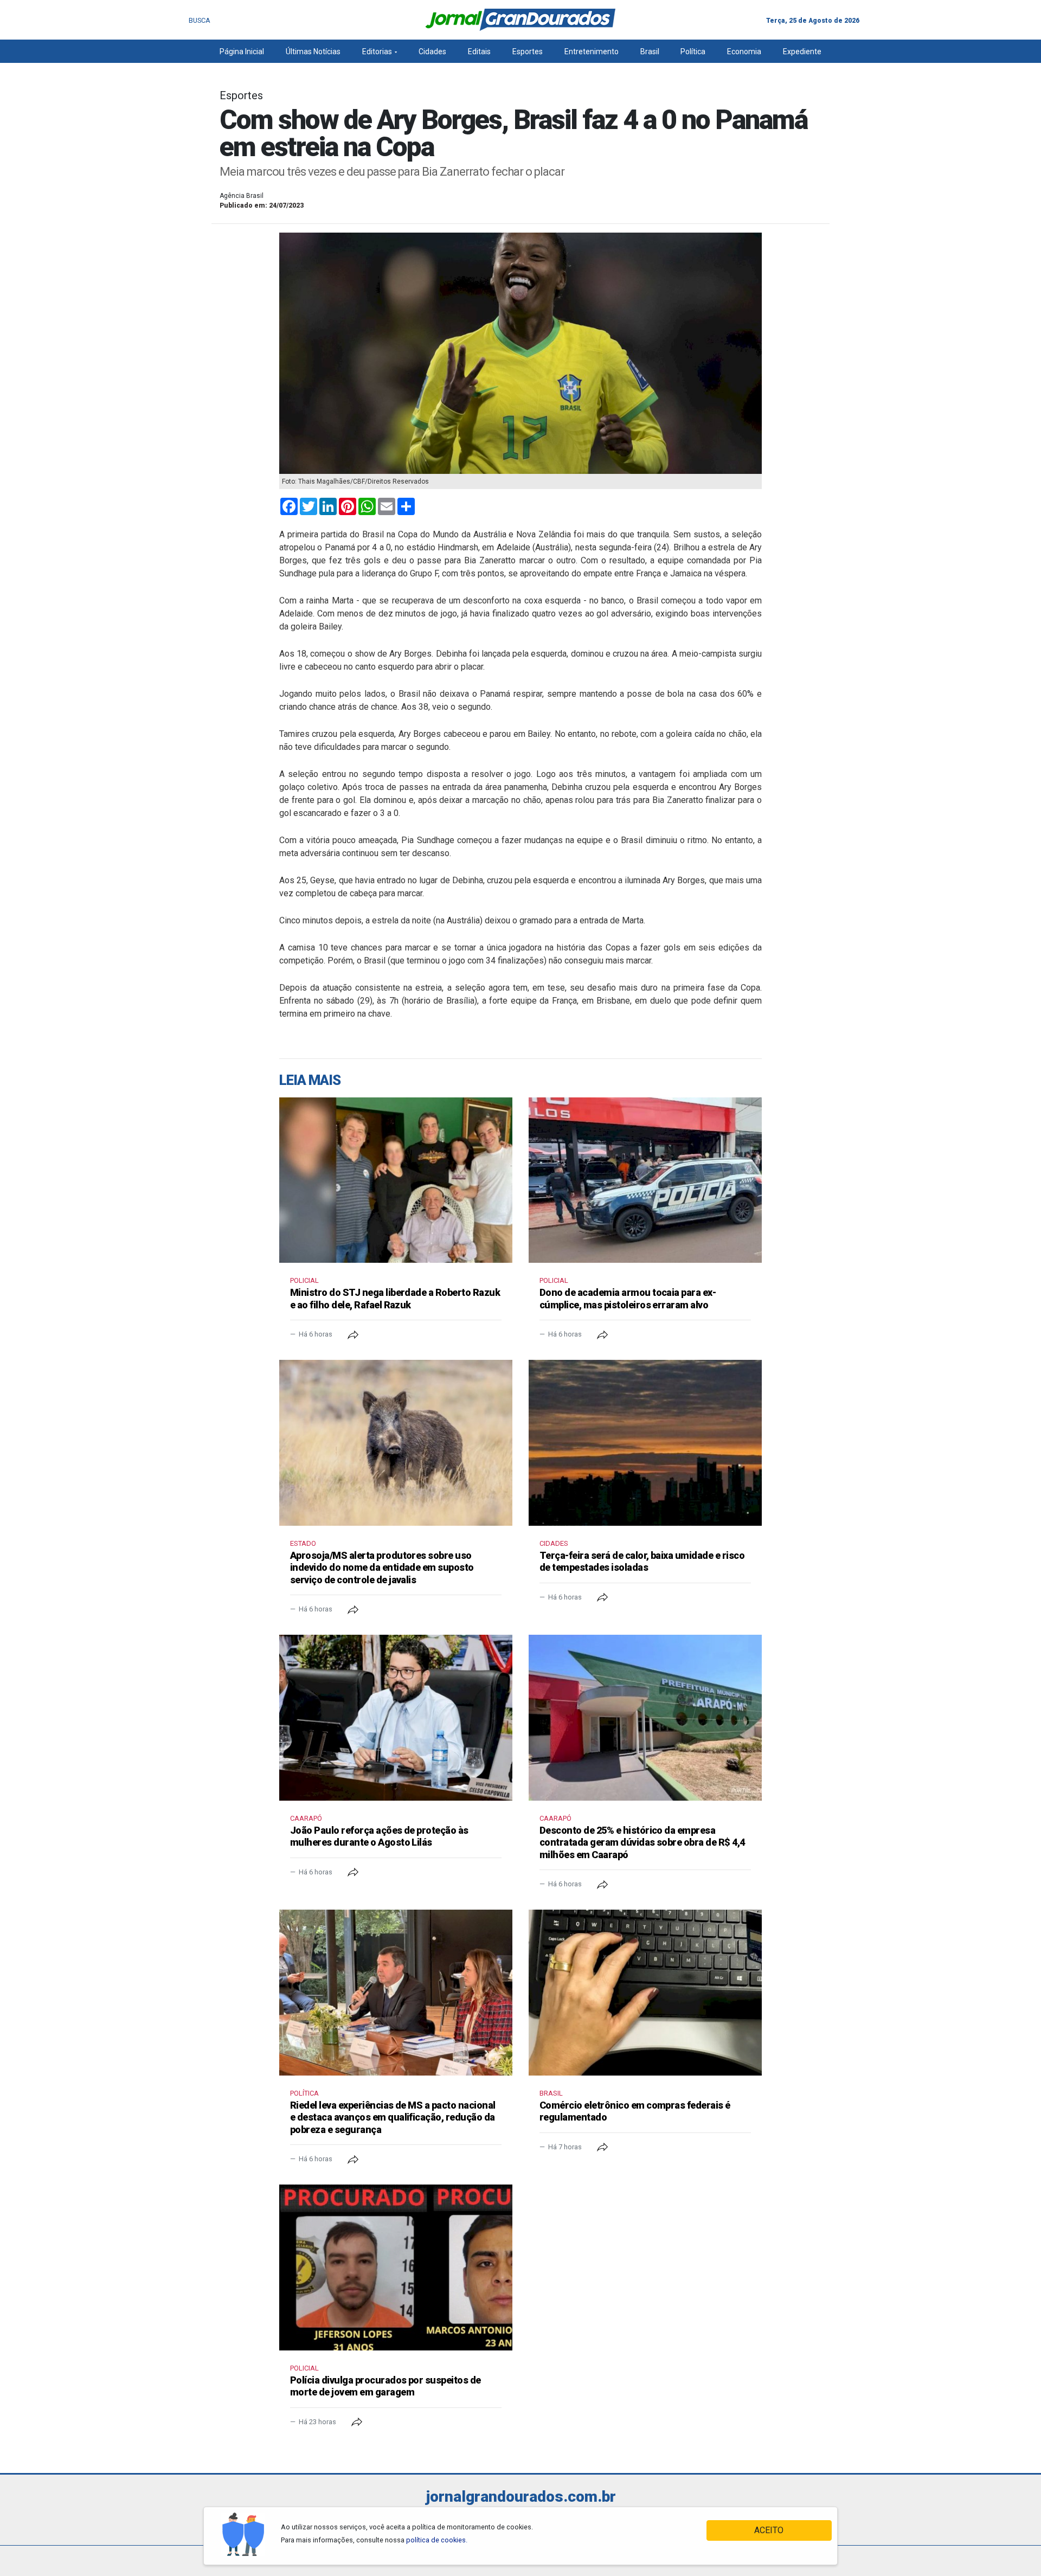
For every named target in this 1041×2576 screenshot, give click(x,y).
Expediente (802, 52)
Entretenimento (592, 52)
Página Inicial (242, 52)
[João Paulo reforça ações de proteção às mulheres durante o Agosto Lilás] (396, 1718)
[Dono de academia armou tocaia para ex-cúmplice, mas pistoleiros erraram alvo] (645, 1180)
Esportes (528, 52)
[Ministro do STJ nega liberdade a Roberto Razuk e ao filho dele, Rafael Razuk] (396, 1180)
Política (693, 52)
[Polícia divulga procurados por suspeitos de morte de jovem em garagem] (396, 2267)
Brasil (650, 52)
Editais (479, 52)
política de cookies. (437, 2540)
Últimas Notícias (313, 52)
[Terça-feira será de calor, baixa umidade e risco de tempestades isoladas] (645, 1443)
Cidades (432, 52)
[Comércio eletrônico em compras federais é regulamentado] (645, 1993)
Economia (744, 52)
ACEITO (769, 2530)
